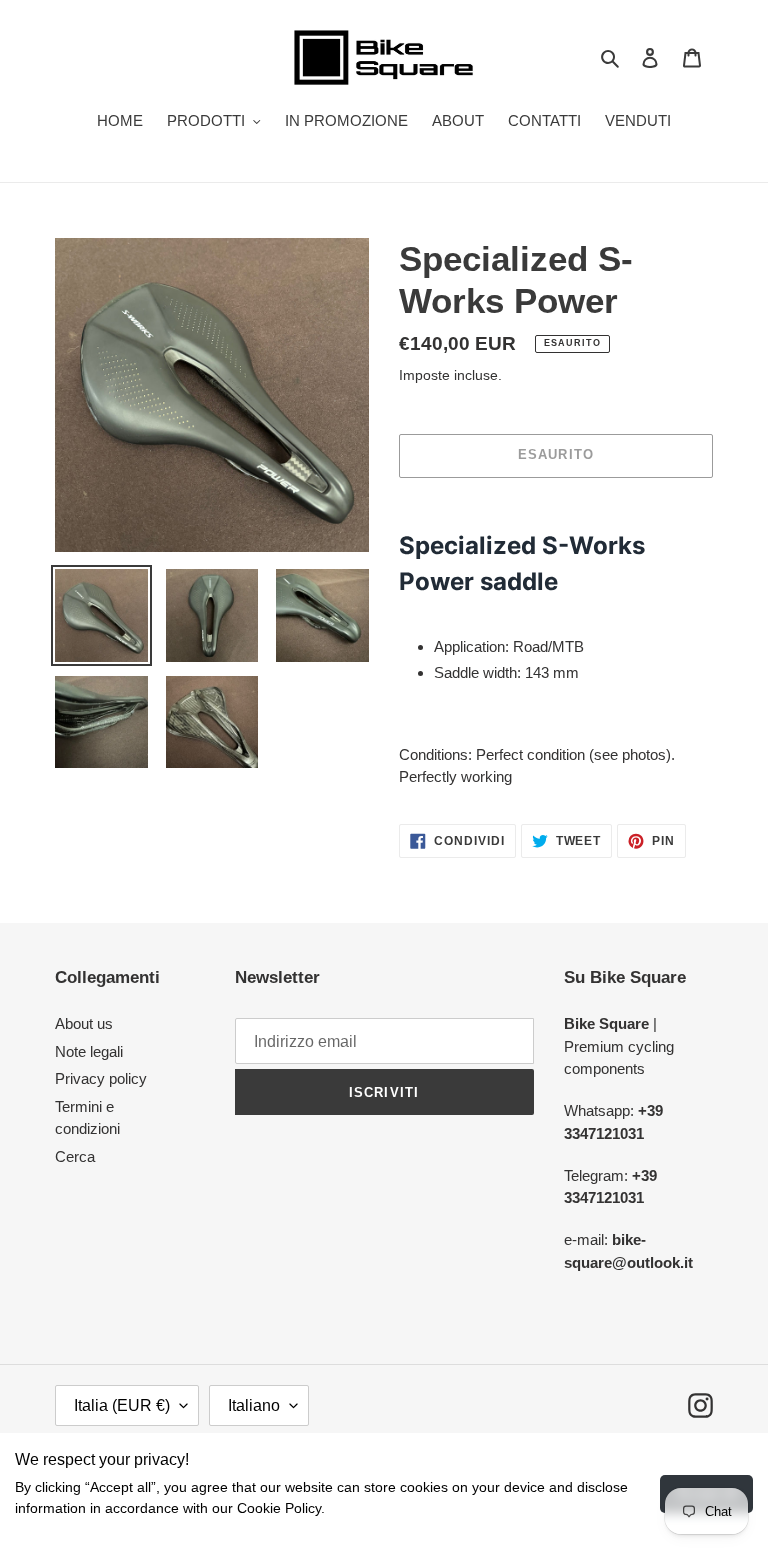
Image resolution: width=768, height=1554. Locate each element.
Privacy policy (101, 1078)
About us (84, 1023)
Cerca (75, 1156)
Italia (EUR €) (122, 1405)
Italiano (254, 1405)
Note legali (89, 1051)
